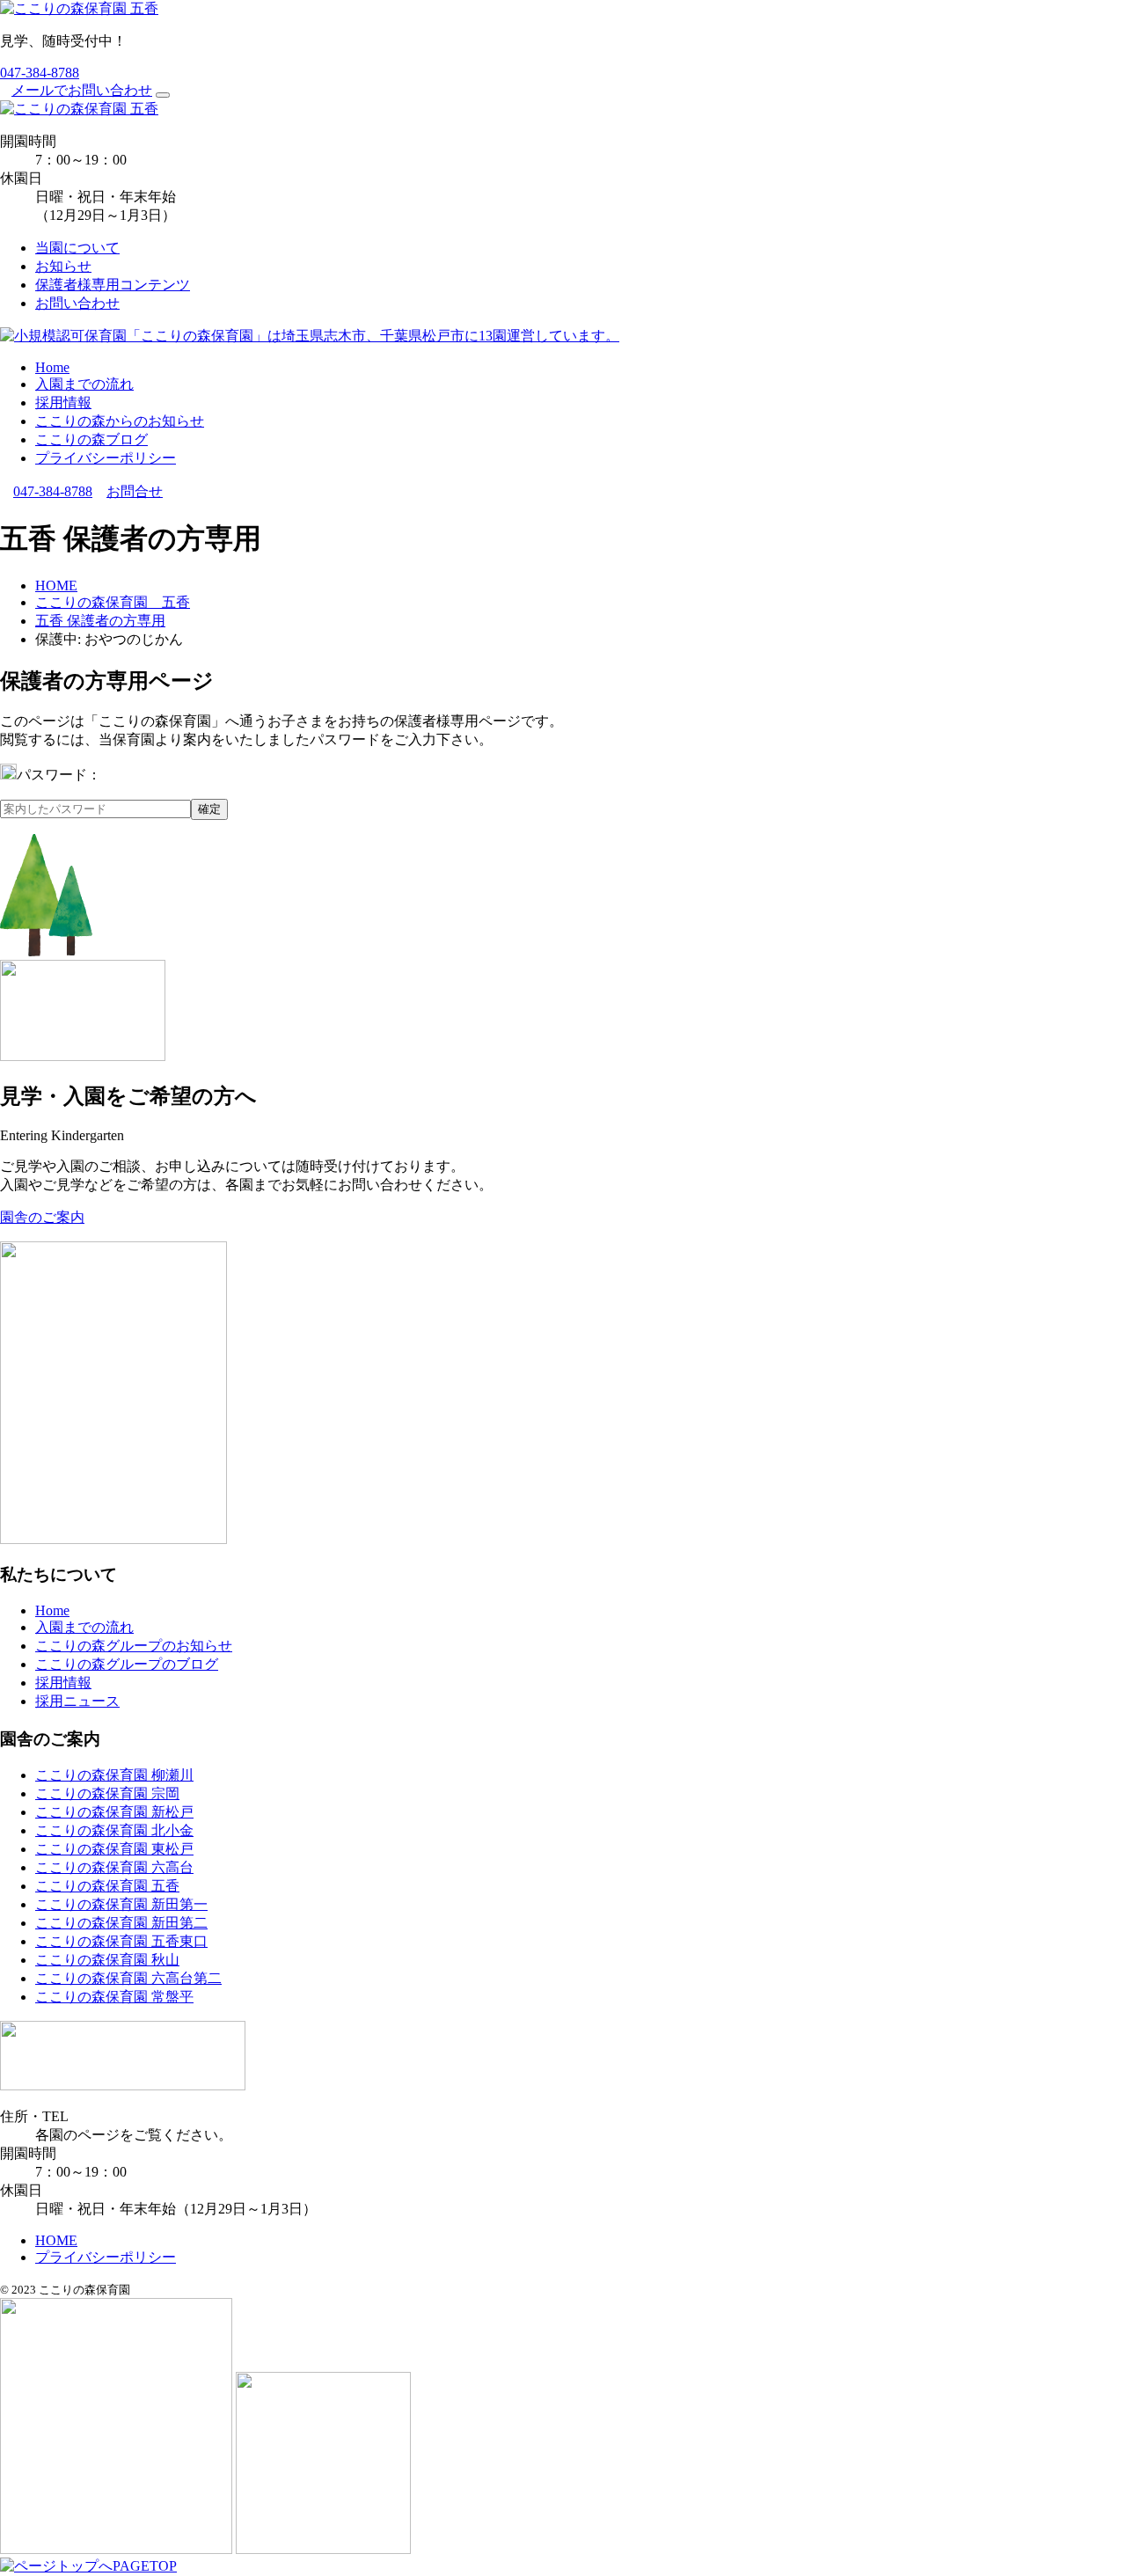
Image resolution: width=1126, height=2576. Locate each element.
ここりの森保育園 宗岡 (107, 1793)
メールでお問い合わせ (82, 90)
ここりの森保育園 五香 (107, 1886)
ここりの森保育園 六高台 (114, 1867)
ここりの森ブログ (91, 439)
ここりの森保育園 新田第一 (121, 1904)
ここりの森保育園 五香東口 (121, 1941)
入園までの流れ (84, 384)
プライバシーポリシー (106, 458)
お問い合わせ (77, 303)
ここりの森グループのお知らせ (134, 1646)
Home (52, 367)
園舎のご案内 (42, 1217)
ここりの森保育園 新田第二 (121, 1923)
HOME (56, 2240)
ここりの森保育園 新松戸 (114, 1812)
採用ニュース (77, 1701)
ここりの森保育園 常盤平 (114, 1997)
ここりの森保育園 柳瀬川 (114, 1775)
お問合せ (135, 491)
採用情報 (63, 402)
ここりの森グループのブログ (127, 1664)
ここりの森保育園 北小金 (114, 1830)
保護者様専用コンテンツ (113, 285)
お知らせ (63, 266)
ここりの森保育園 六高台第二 (128, 1978)
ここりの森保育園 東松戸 (114, 1849)
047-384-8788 (40, 73)
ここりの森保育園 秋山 (107, 1960)
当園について (77, 248)
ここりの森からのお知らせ (120, 421)
